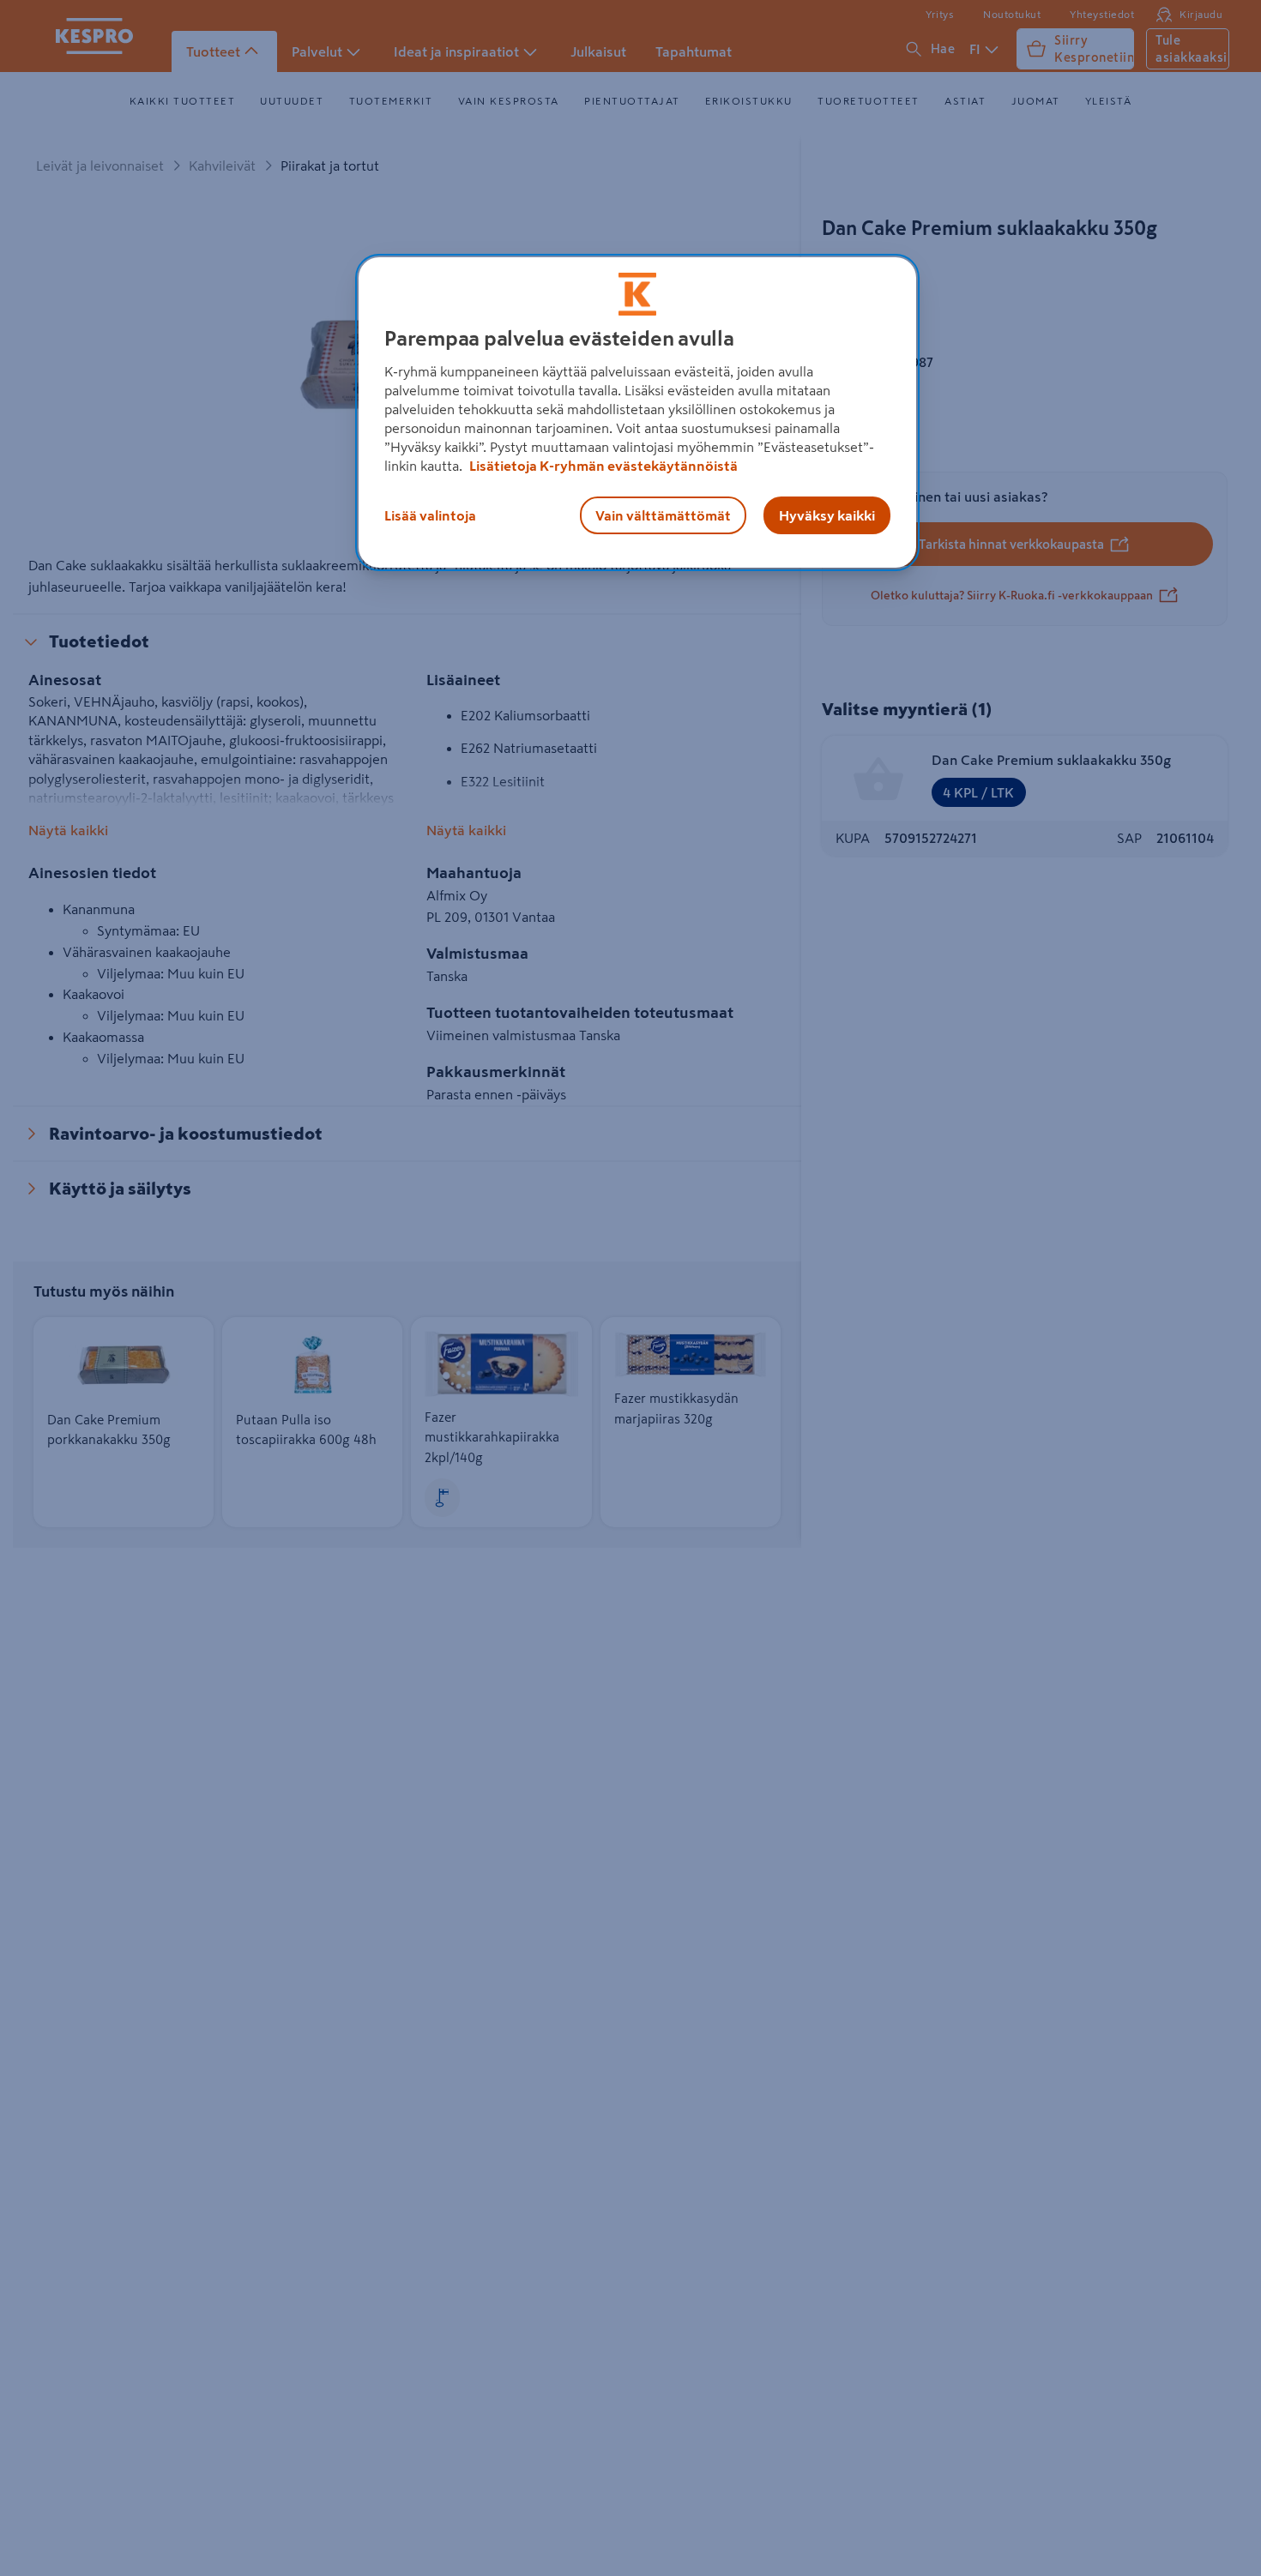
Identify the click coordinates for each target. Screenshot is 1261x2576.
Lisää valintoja (430, 515)
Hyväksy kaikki (827, 515)
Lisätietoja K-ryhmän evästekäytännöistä (602, 466)
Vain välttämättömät (663, 515)
